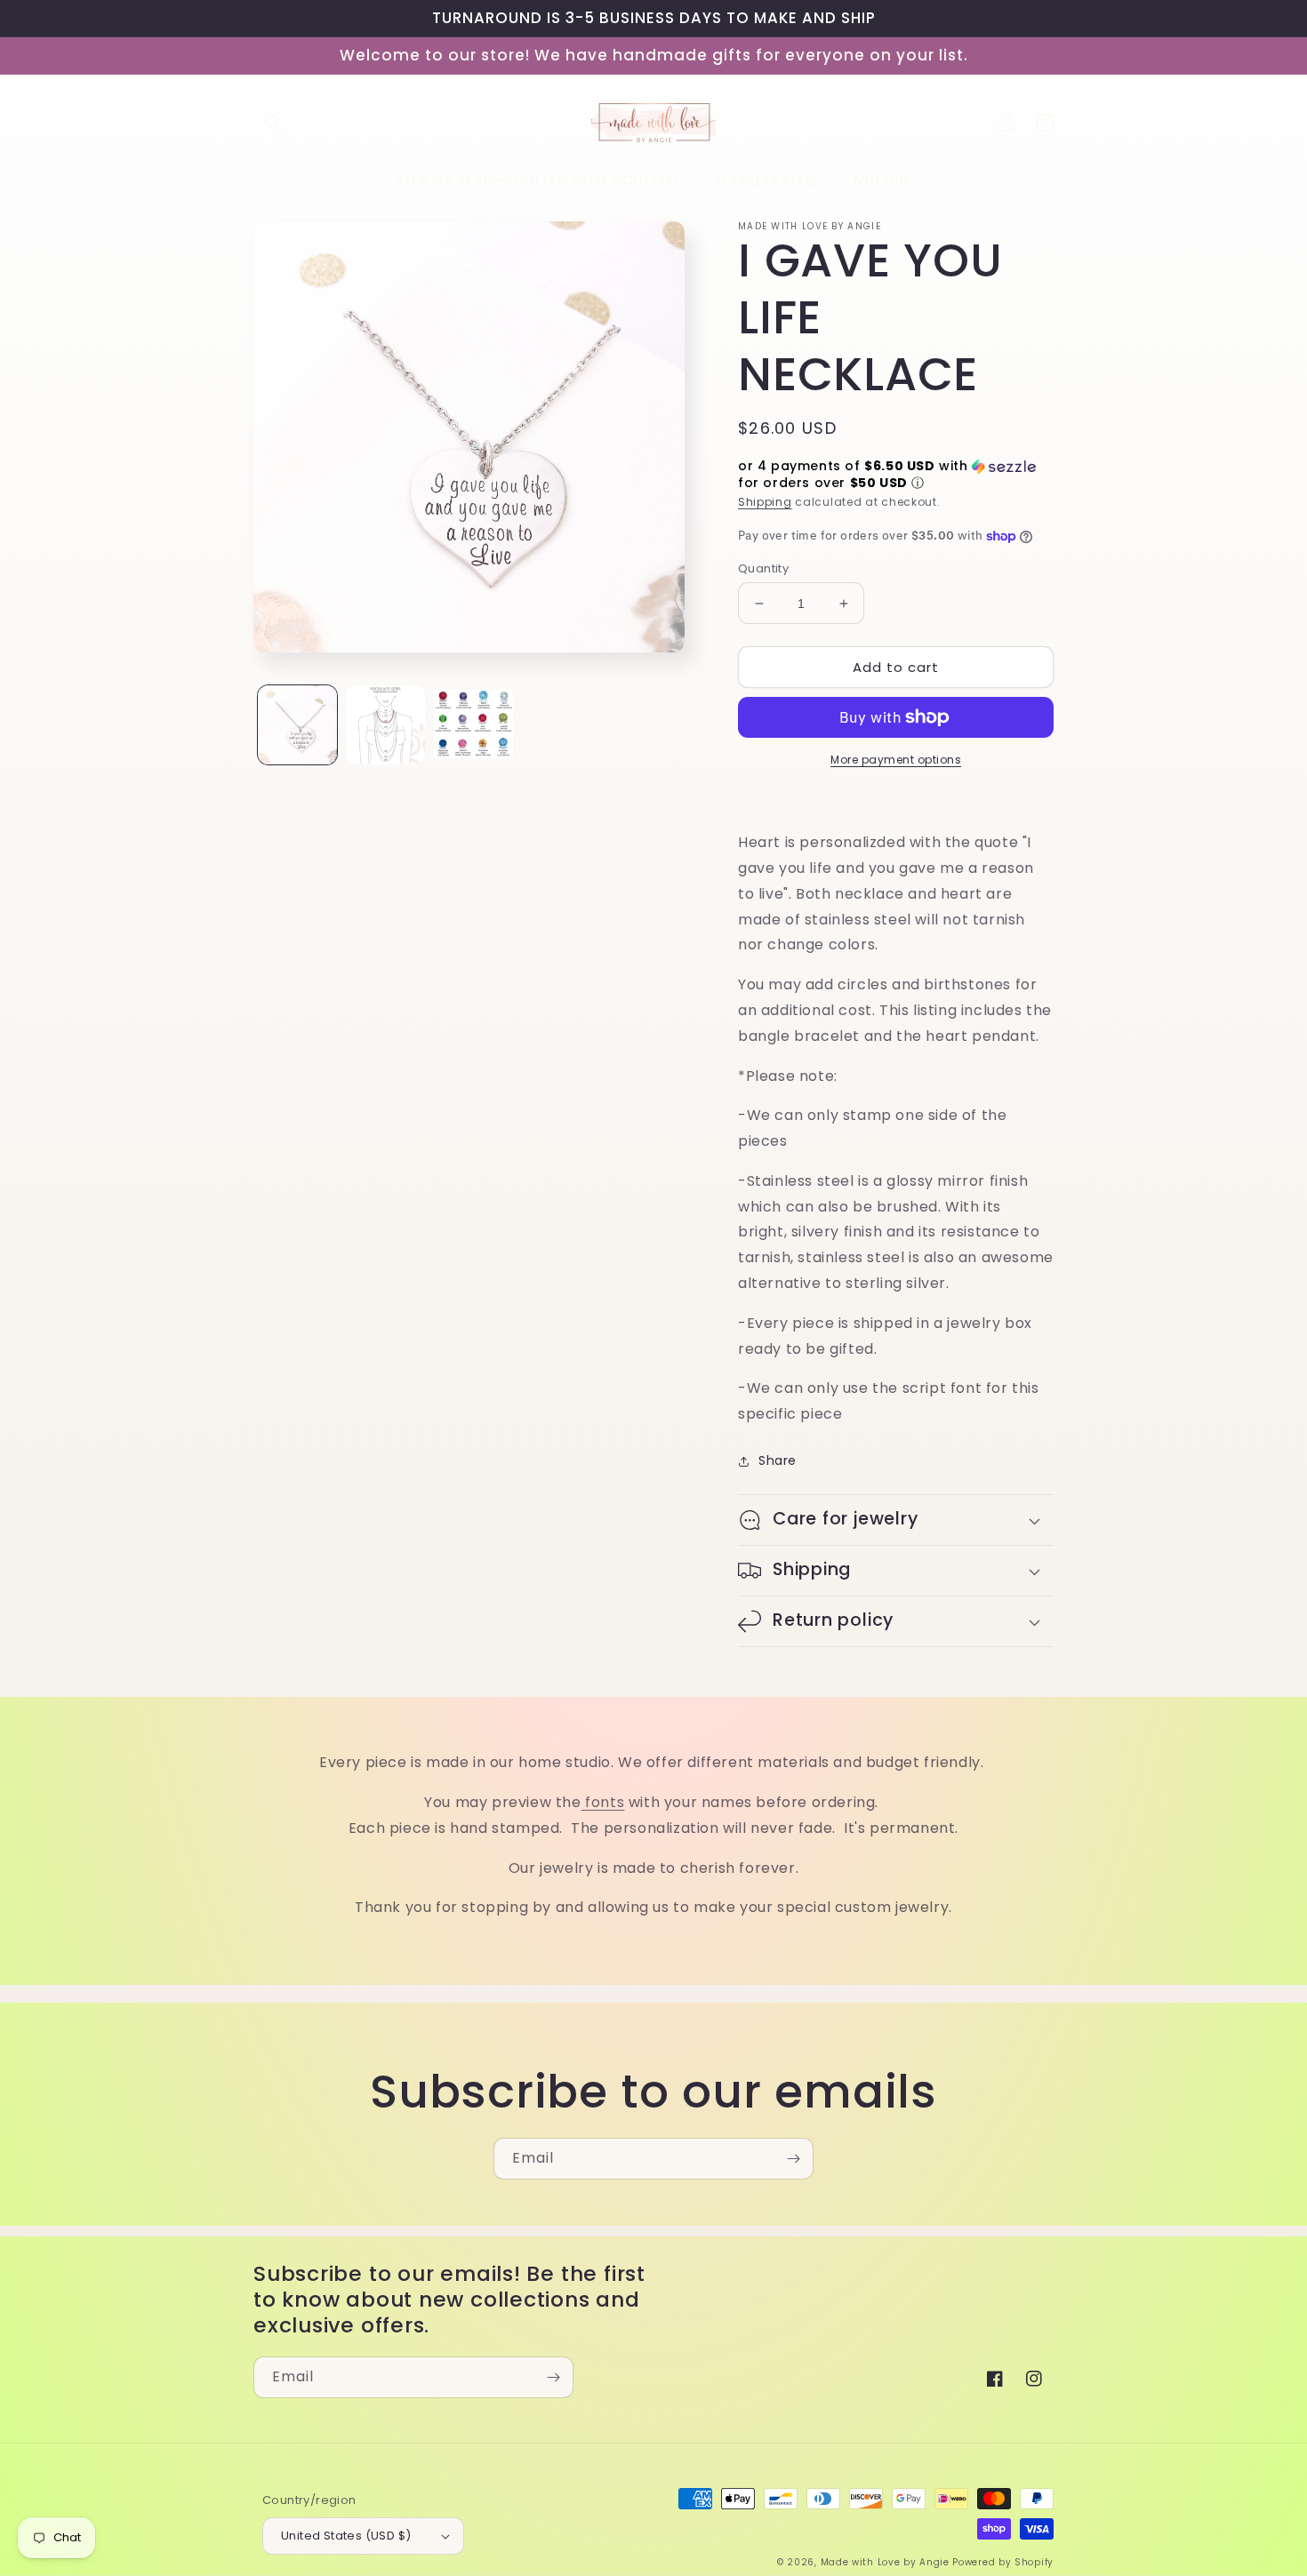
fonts (603, 1802)
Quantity (763, 568)
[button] (273, 123)
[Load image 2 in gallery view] (385, 725)
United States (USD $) (346, 2536)
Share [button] (778, 1460)
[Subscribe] (793, 2159)
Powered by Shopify (1003, 2562)
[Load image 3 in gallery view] (473, 725)
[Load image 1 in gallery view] (297, 725)
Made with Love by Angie (885, 2562)
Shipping (765, 502)
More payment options (896, 760)
